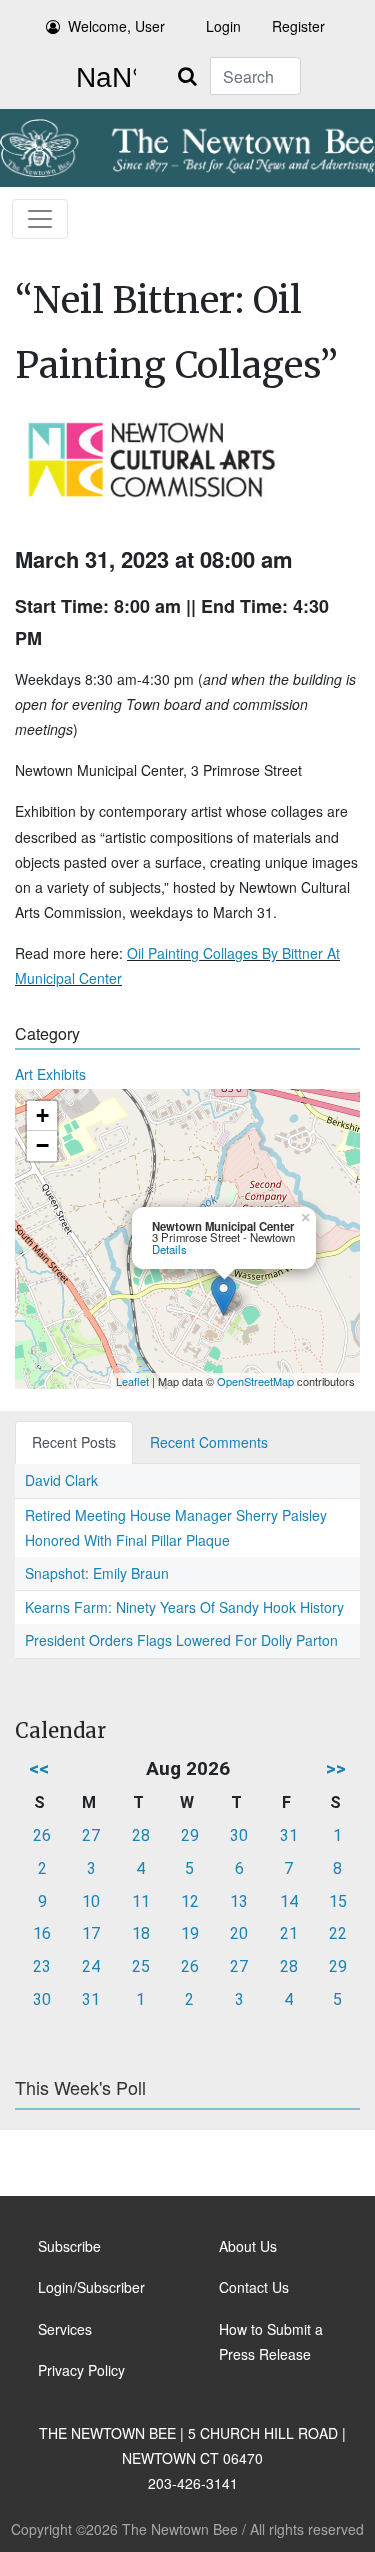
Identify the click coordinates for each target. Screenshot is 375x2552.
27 (91, 1835)
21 (289, 1933)
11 (141, 1901)
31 (289, 1835)
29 (190, 1835)
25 (141, 1966)
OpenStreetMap (255, 1381)
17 (91, 1933)
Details (169, 1249)
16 (42, 1933)
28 (141, 1835)
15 (338, 1901)
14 (289, 1901)
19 (190, 1933)
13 (239, 1901)
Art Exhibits (50, 1074)
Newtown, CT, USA (102, 78)
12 (190, 1901)
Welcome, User (116, 26)
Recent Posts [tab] (74, 1442)
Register (298, 26)
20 (239, 1933)
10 (91, 1901)
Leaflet (132, 1381)
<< (39, 1768)
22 (338, 1933)
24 (91, 1966)
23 (42, 1966)
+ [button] (42, 1115)
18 (141, 1933)
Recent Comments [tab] (209, 1442)
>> (336, 1768)
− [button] (42, 1145)
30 (239, 1835)
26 (42, 1835)
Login (223, 26)
